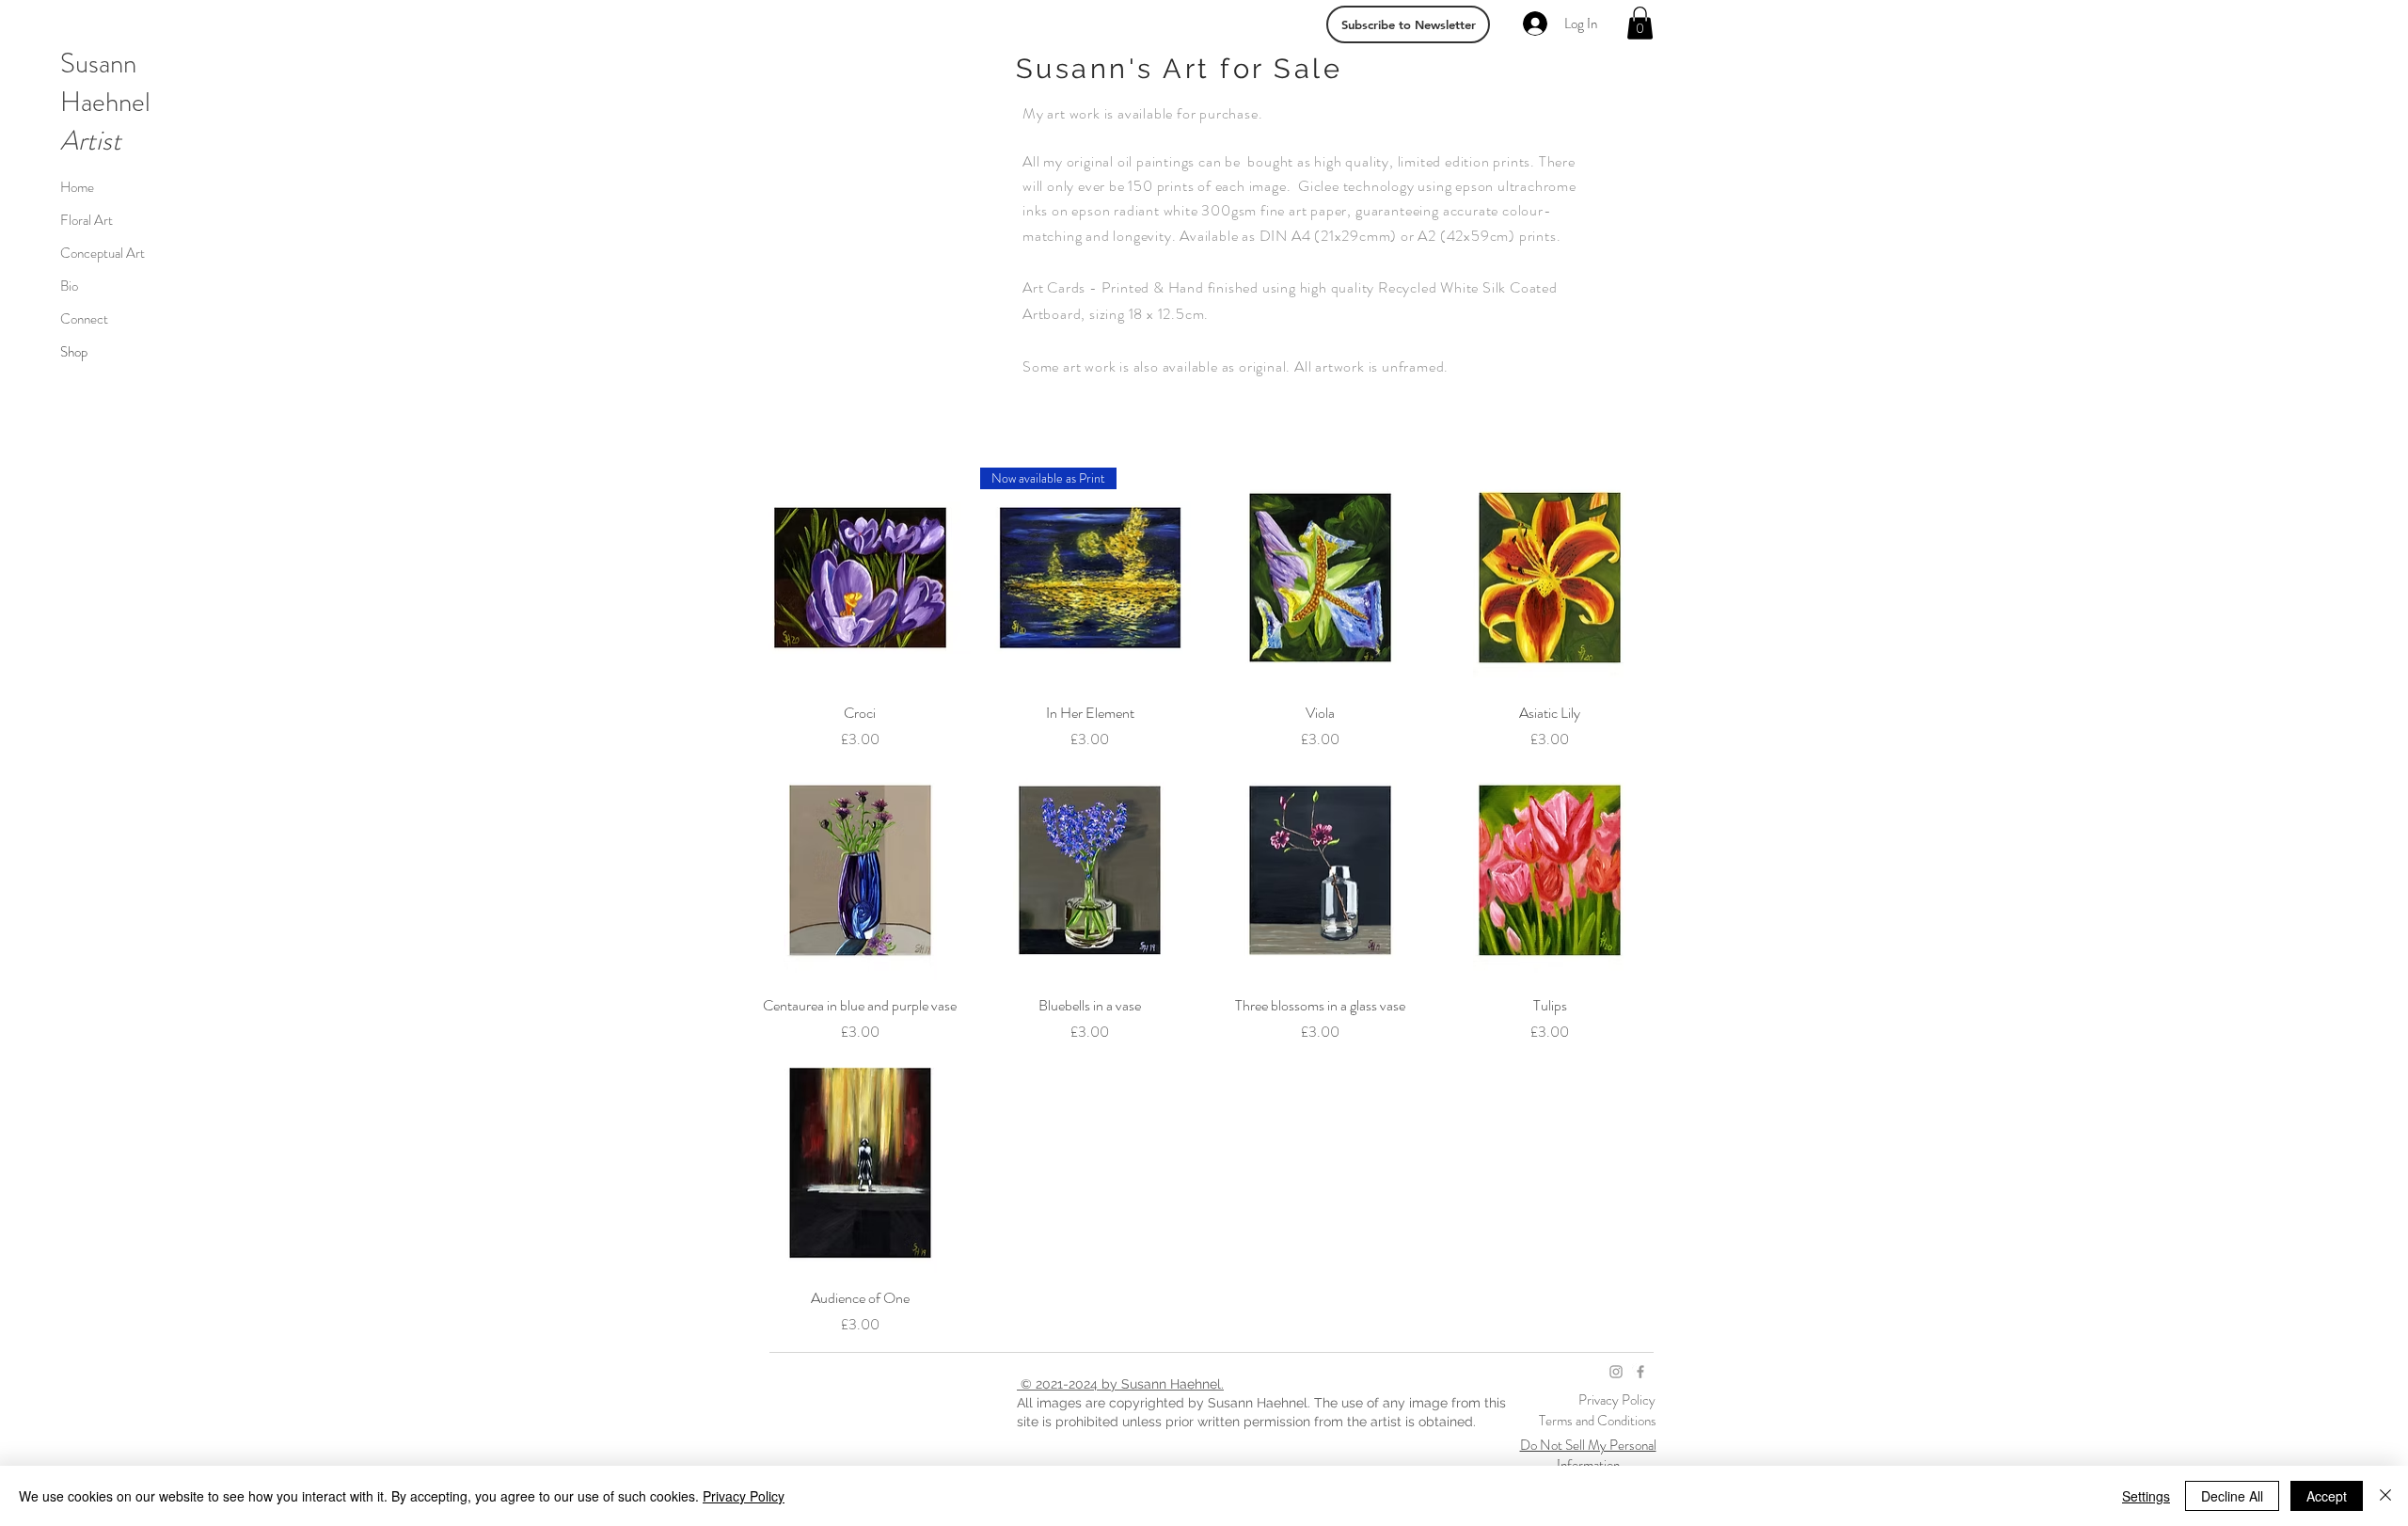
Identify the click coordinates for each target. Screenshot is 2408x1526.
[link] (1640, 23)
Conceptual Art (103, 253)
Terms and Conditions (1598, 1421)
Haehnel (105, 102)
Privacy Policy (1618, 1400)
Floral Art (87, 220)
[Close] (2385, 1496)
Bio (69, 286)
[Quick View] (860, 578)
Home (77, 187)
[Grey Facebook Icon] (1640, 1372)
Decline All (2232, 1496)
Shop (74, 352)
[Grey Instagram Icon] (1616, 1372)
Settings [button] (2146, 1496)
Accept (2327, 1496)
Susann (98, 64)
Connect (84, 319)
